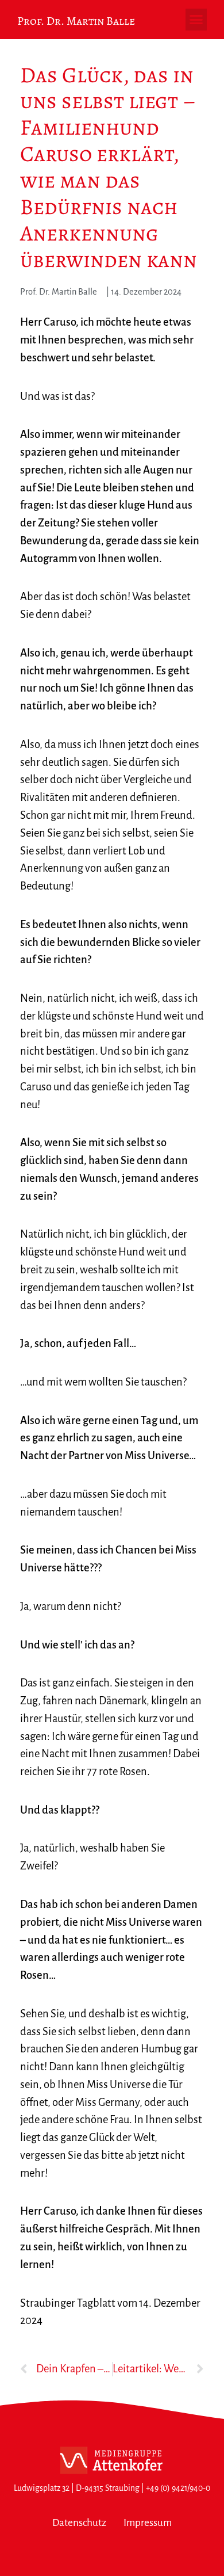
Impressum (148, 2523)
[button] (196, 20)
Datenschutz (79, 2523)
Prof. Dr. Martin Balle (76, 21)
